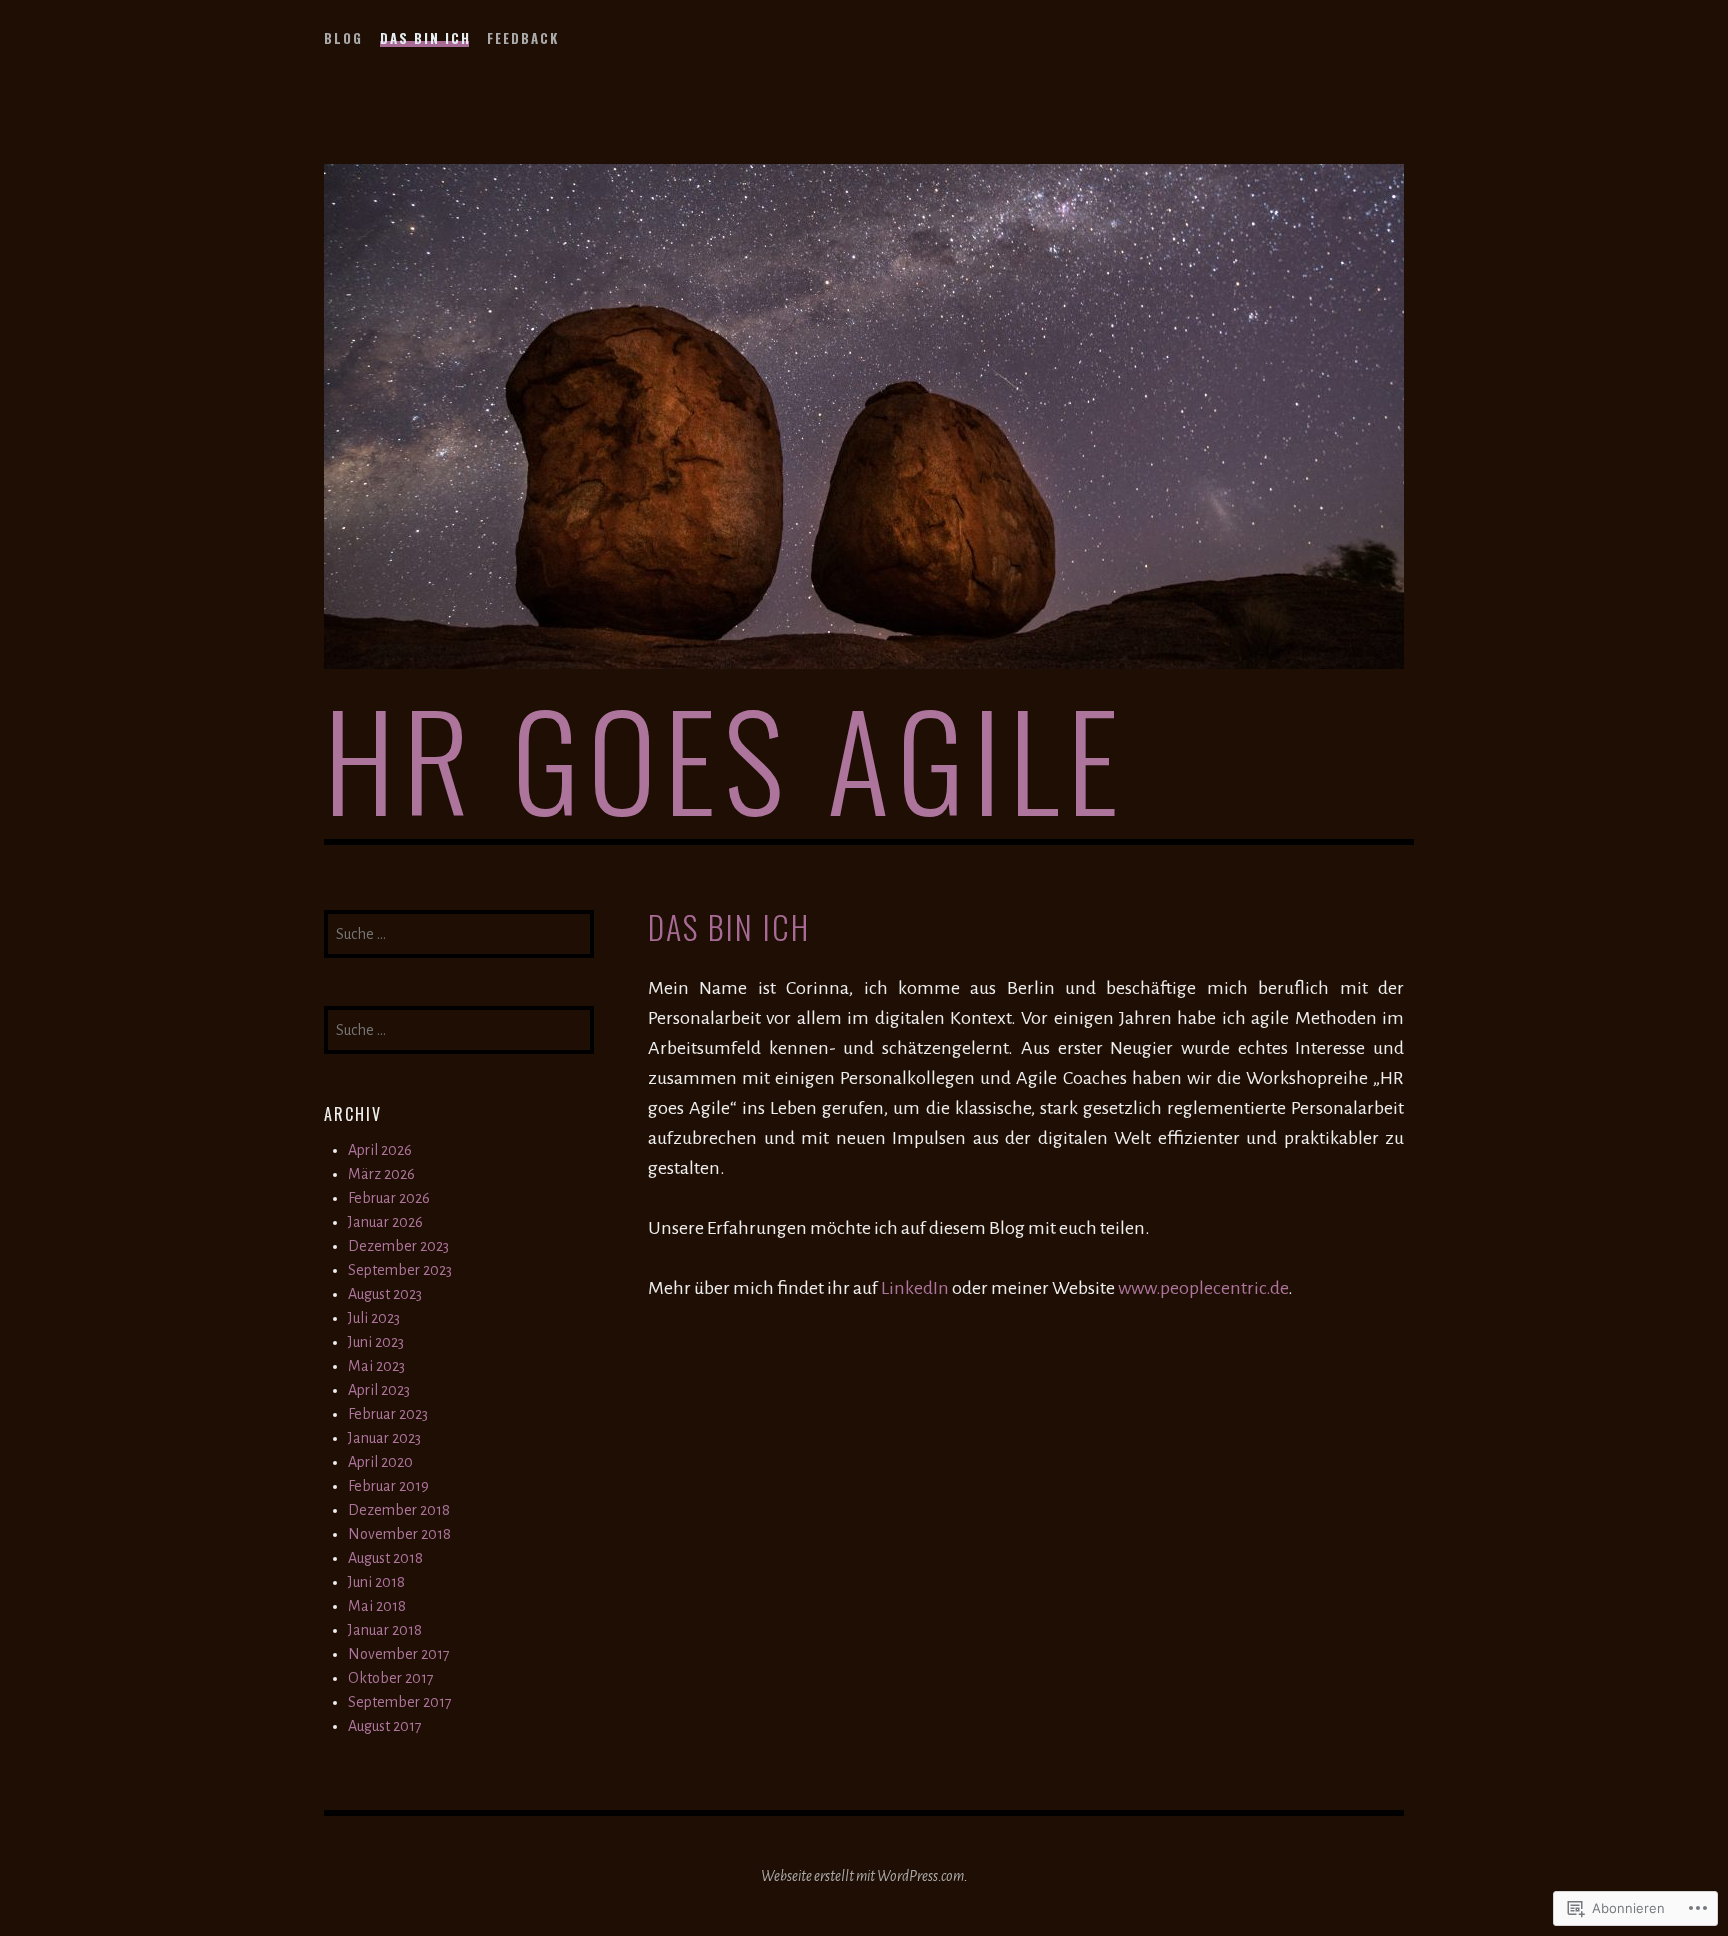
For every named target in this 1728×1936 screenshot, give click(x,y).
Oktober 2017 (391, 1678)
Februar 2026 (389, 1198)
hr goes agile (725, 757)
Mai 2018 (377, 1606)
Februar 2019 (388, 1486)
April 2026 (380, 1150)
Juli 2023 (374, 1318)
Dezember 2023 (398, 1246)
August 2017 (385, 1726)
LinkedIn (915, 1288)
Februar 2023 (388, 1414)
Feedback (523, 38)
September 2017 (400, 1702)
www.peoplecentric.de (1203, 1288)
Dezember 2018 (399, 1510)
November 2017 (399, 1654)
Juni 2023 (376, 1342)
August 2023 (385, 1294)
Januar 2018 (385, 1630)
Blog (343, 38)
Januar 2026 (385, 1222)
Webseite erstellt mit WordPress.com (862, 1876)
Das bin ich (425, 38)
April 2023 (379, 1390)
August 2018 (385, 1558)
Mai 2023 (376, 1366)
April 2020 (380, 1462)
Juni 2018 (376, 1582)
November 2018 (399, 1534)
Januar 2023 (384, 1438)
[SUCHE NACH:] (459, 932)
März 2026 (381, 1174)
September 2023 (400, 1270)
